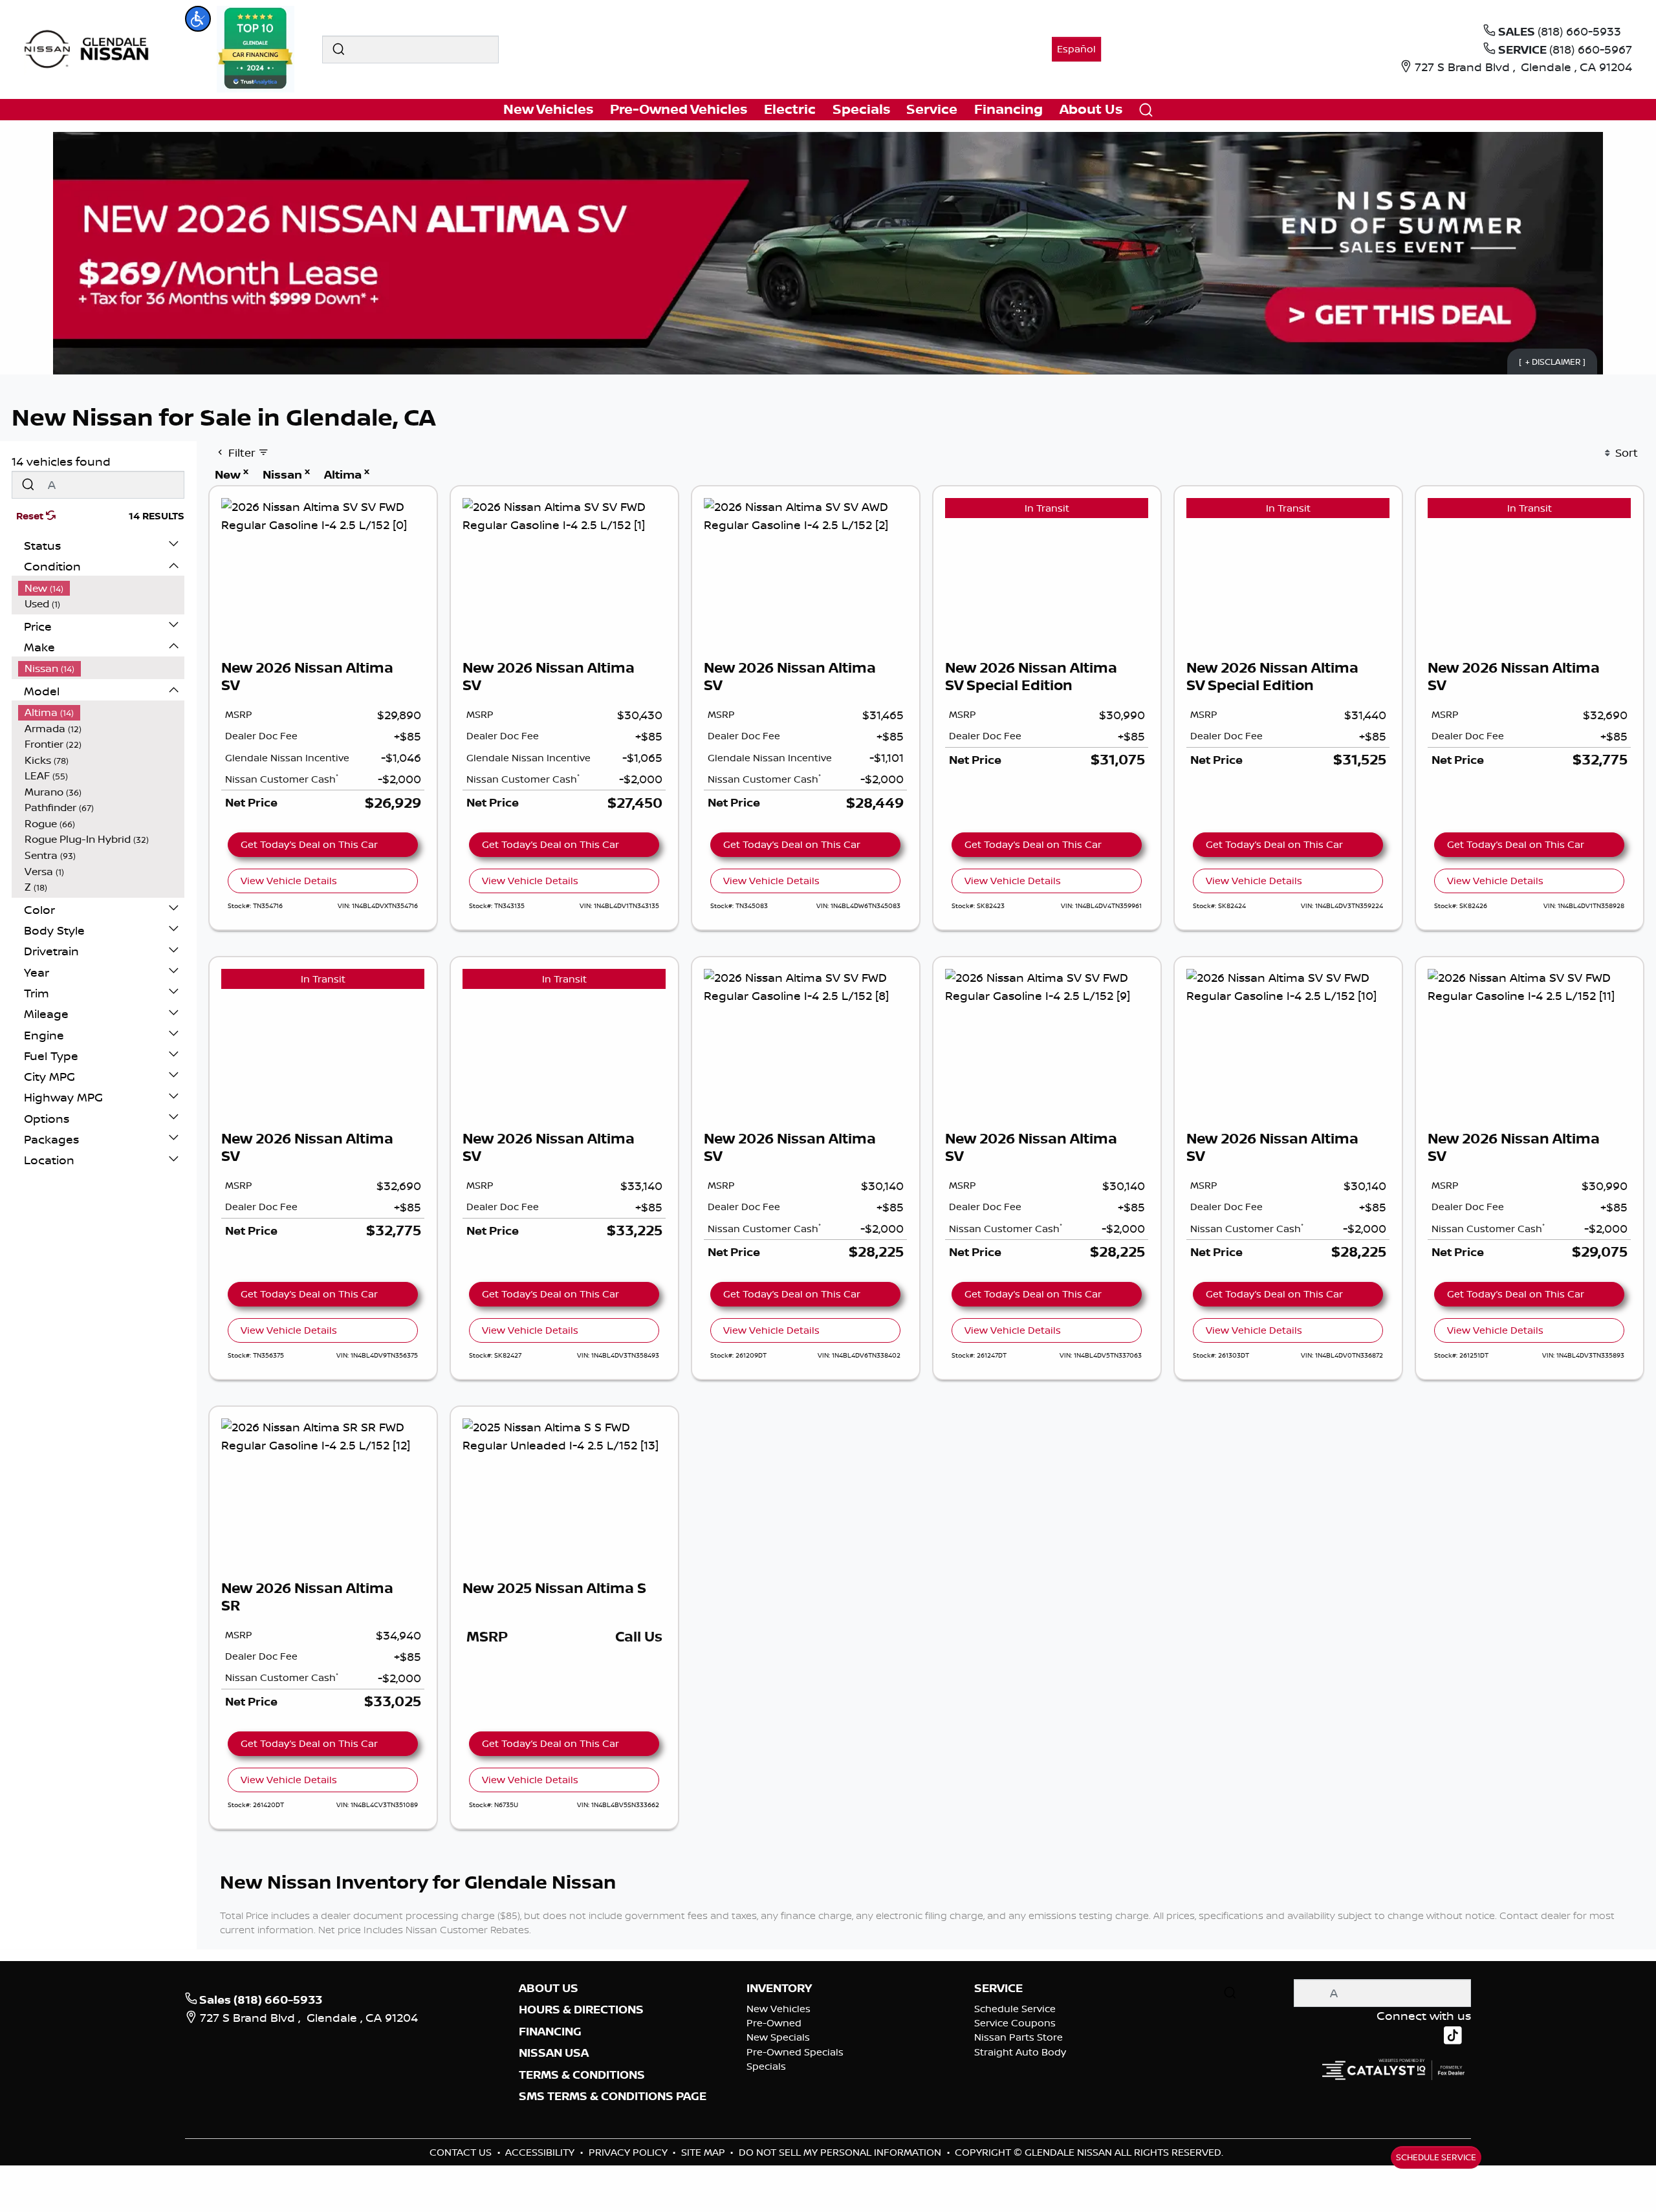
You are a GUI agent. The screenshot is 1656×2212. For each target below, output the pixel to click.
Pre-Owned (774, 2023)
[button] (198, 19)
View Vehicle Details (289, 881)
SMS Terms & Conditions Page (613, 2096)
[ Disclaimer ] (1552, 361)
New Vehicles (779, 2009)
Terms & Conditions (582, 2075)
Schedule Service (1015, 2009)
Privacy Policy (629, 2152)
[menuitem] (102, 588)
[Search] (338, 49)
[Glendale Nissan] (90, 48)
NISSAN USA (554, 2053)
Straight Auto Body (1020, 2052)
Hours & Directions (581, 2010)
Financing (550, 2032)
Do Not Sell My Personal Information (841, 2152)
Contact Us (462, 2152)
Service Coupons (1015, 2023)
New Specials (778, 2037)
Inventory (779, 1988)
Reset (31, 516)
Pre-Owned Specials (795, 2052)
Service (998, 1988)
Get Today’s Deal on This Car (309, 844)
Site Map (704, 2152)
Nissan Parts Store (1019, 2037)
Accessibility (541, 2152)
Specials (766, 2066)
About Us (549, 1988)
